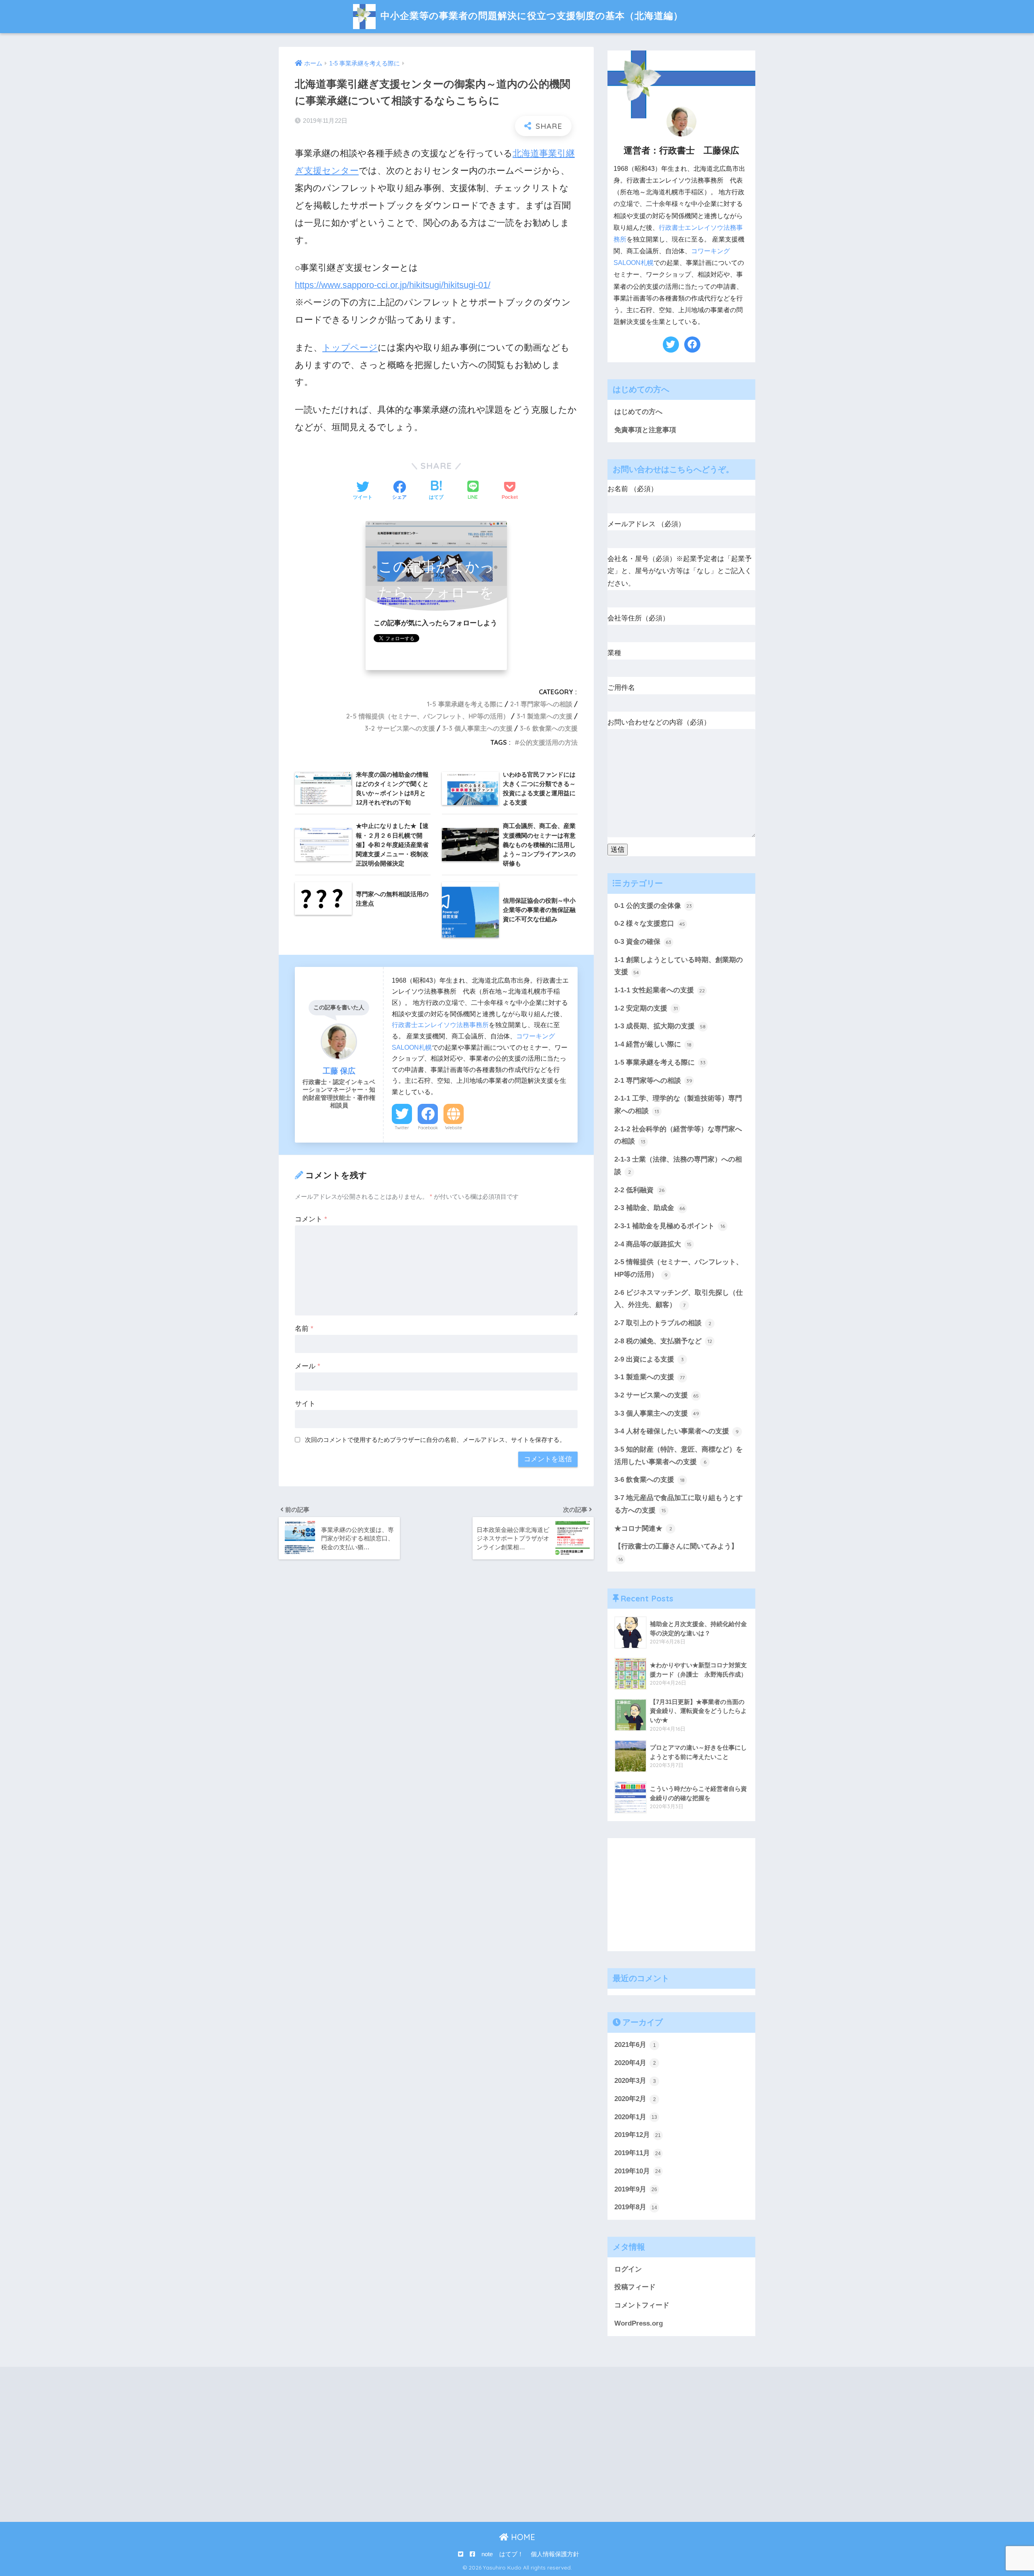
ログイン (628, 2269)
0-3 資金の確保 (643, 942)
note (487, 2554)
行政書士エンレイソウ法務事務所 (440, 1025)
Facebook (428, 1128)
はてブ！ (511, 2554)
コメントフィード (642, 2305)
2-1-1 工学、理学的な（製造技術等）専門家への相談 (678, 1105)
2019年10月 (638, 2171)
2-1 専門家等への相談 (541, 704)
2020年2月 (635, 2099)
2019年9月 (636, 2189)
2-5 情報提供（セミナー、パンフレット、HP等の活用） (428, 716)
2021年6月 (635, 2045)
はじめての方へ (638, 412)
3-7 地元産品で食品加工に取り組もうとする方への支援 (679, 1504)
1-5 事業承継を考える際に (465, 704)
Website (454, 1128)
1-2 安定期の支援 (646, 1008)
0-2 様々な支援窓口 (650, 923)
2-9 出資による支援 (649, 1359)
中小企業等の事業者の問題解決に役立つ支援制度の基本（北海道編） (530, 16)
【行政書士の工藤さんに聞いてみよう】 (676, 1552)
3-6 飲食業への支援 (549, 728)
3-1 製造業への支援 (544, 716)
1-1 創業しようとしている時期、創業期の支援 (679, 966)
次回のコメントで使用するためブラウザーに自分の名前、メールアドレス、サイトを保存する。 (435, 1440)
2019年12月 (638, 2135)
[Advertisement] (681, 1895)
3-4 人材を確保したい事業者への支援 (677, 1431)
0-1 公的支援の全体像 (653, 906)
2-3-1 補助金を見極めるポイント (670, 1226)
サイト (305, 1404)
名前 (304, 1329)
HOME (522, 2537)
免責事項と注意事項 (645, 430)
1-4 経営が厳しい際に (653, 1044)
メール (308, 1366)
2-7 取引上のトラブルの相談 (663, 1323)
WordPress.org (639, 2323)
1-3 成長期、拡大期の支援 (660, 1026)
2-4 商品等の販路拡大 (653, 1244)
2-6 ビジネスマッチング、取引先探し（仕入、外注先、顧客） (679, 1299)
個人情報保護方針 (555, 2554)
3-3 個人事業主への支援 (477, 728)
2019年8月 (636, 2207)
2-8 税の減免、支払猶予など (663, 1341)
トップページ (350, 348)
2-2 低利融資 (639, 1190)
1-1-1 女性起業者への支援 (660, 990)
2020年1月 (636, 2117)
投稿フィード (635, 2287)
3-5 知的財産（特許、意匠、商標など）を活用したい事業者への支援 (679, 1456)
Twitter (402, 1128)
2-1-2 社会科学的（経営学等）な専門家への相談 (678, 1135)
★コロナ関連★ (643, 1529)
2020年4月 (635, 2063)
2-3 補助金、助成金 (650, 1208)
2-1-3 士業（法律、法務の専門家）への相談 (678, 1166)
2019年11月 (638, 2153)
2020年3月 (635, 2081)
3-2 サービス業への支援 (400, 728)
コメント (311, 1219)
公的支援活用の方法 (549, 742)
